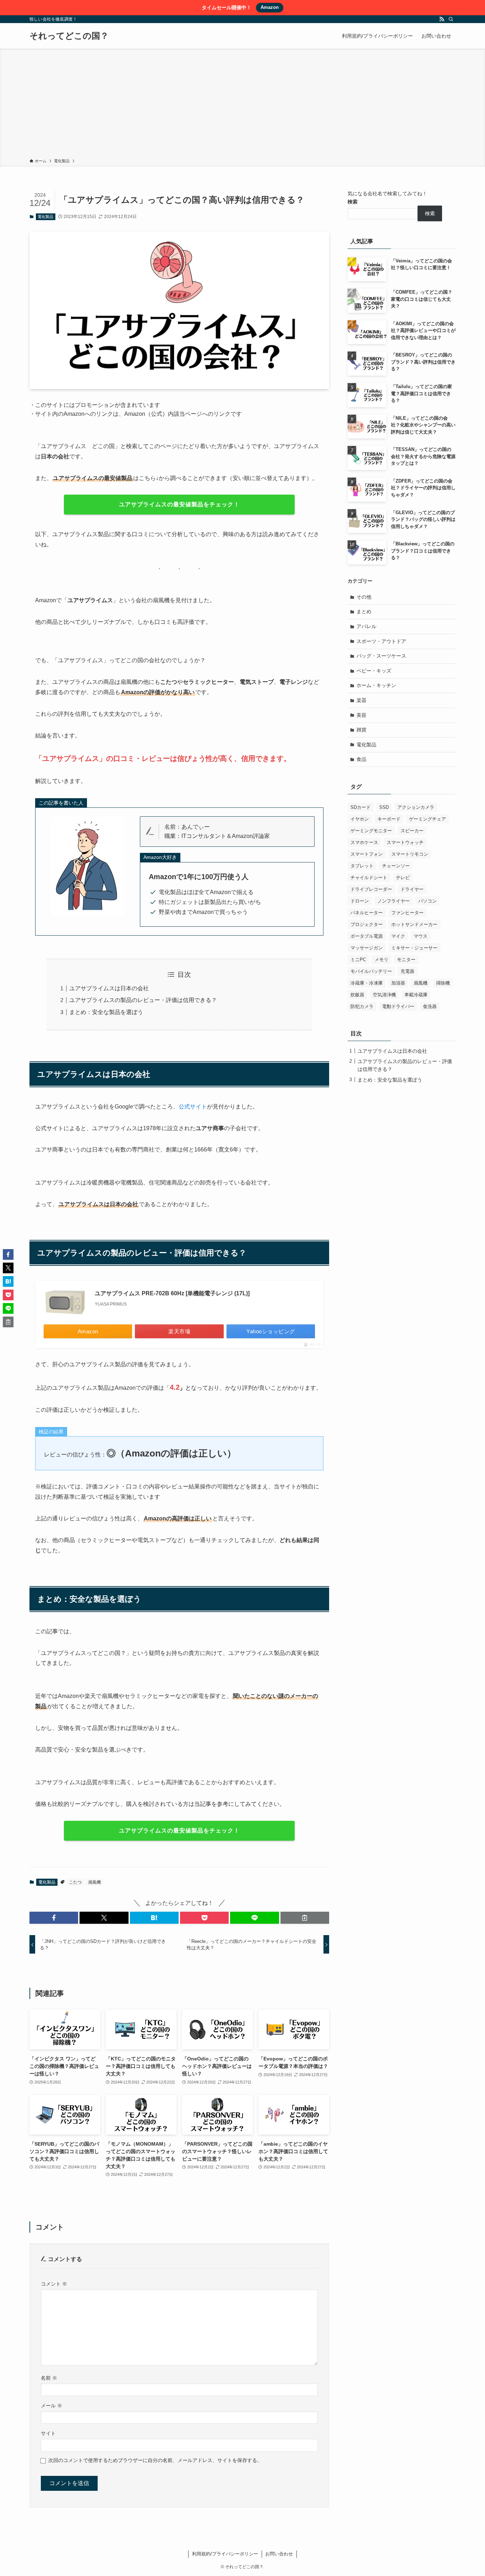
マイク (398, 936)
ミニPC (358, 960)
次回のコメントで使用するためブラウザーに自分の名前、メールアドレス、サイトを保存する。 (155, 2460)
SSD (384, 807)
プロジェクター (367, 924)
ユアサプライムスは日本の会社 (109, 988)
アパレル (366, 626)
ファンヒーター (407, 913)
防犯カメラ (362, 1006)
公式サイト (193, 1107)
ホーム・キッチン (376, 685)
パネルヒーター (367, 913)
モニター (406, 960)
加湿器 (398, 983)
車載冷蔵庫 (416, 995)
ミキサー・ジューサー (414, 948)
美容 (361, 715)
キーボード (389, 819)
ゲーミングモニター (371, 831)
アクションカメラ (416, 807)
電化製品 (45, 217)
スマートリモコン (410, 854)
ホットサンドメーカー (414, 924)
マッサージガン (367, 948)
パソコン (427, 901)
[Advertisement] (243, 105)
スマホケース (364, 842)
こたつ (75, 1882)
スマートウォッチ (405, 842)
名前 (49, 2378)
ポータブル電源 (367, 936)
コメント (54, 2284)
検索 (353, 202)
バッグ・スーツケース (381, 656)
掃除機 (443, 983)
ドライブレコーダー (371, 889)
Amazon (270, 7)
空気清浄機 (384, 995)
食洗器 (430, 1006)
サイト (48, 2433)
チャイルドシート (369, 878)
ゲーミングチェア (427, 819)
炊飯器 (357, 995)
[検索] (451, 19)
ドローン (360, 901)
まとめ (364, 611)
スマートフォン (367, 854)
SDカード (361, 807)
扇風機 (94, 1882)
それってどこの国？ (69, 36)
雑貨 (361, 730)
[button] (54, 1918)
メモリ (382, 960)
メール (51, 2406)
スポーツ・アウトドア (381, 641)
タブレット (362, 866)
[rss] (442, 19)
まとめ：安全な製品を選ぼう (106, 1012)
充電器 (407, 971)
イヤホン (360, 819)
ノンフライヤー (394, 901)
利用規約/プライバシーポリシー (225, 2554)
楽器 (361, 700)
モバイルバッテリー (371, 971)
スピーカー (412, 831)
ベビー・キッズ (374, 671)
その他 (364, 597)
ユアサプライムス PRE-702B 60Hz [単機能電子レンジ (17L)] (172, 1293)
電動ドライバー (398, 1006)
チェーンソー (396, 866)
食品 (361, 759)
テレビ (403, 878)
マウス (421, 936)
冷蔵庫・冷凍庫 (367, 983)
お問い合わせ (279, 2554)
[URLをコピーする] (305, 1918)
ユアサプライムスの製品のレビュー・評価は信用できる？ (143, 1000)
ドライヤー (412, 889)
